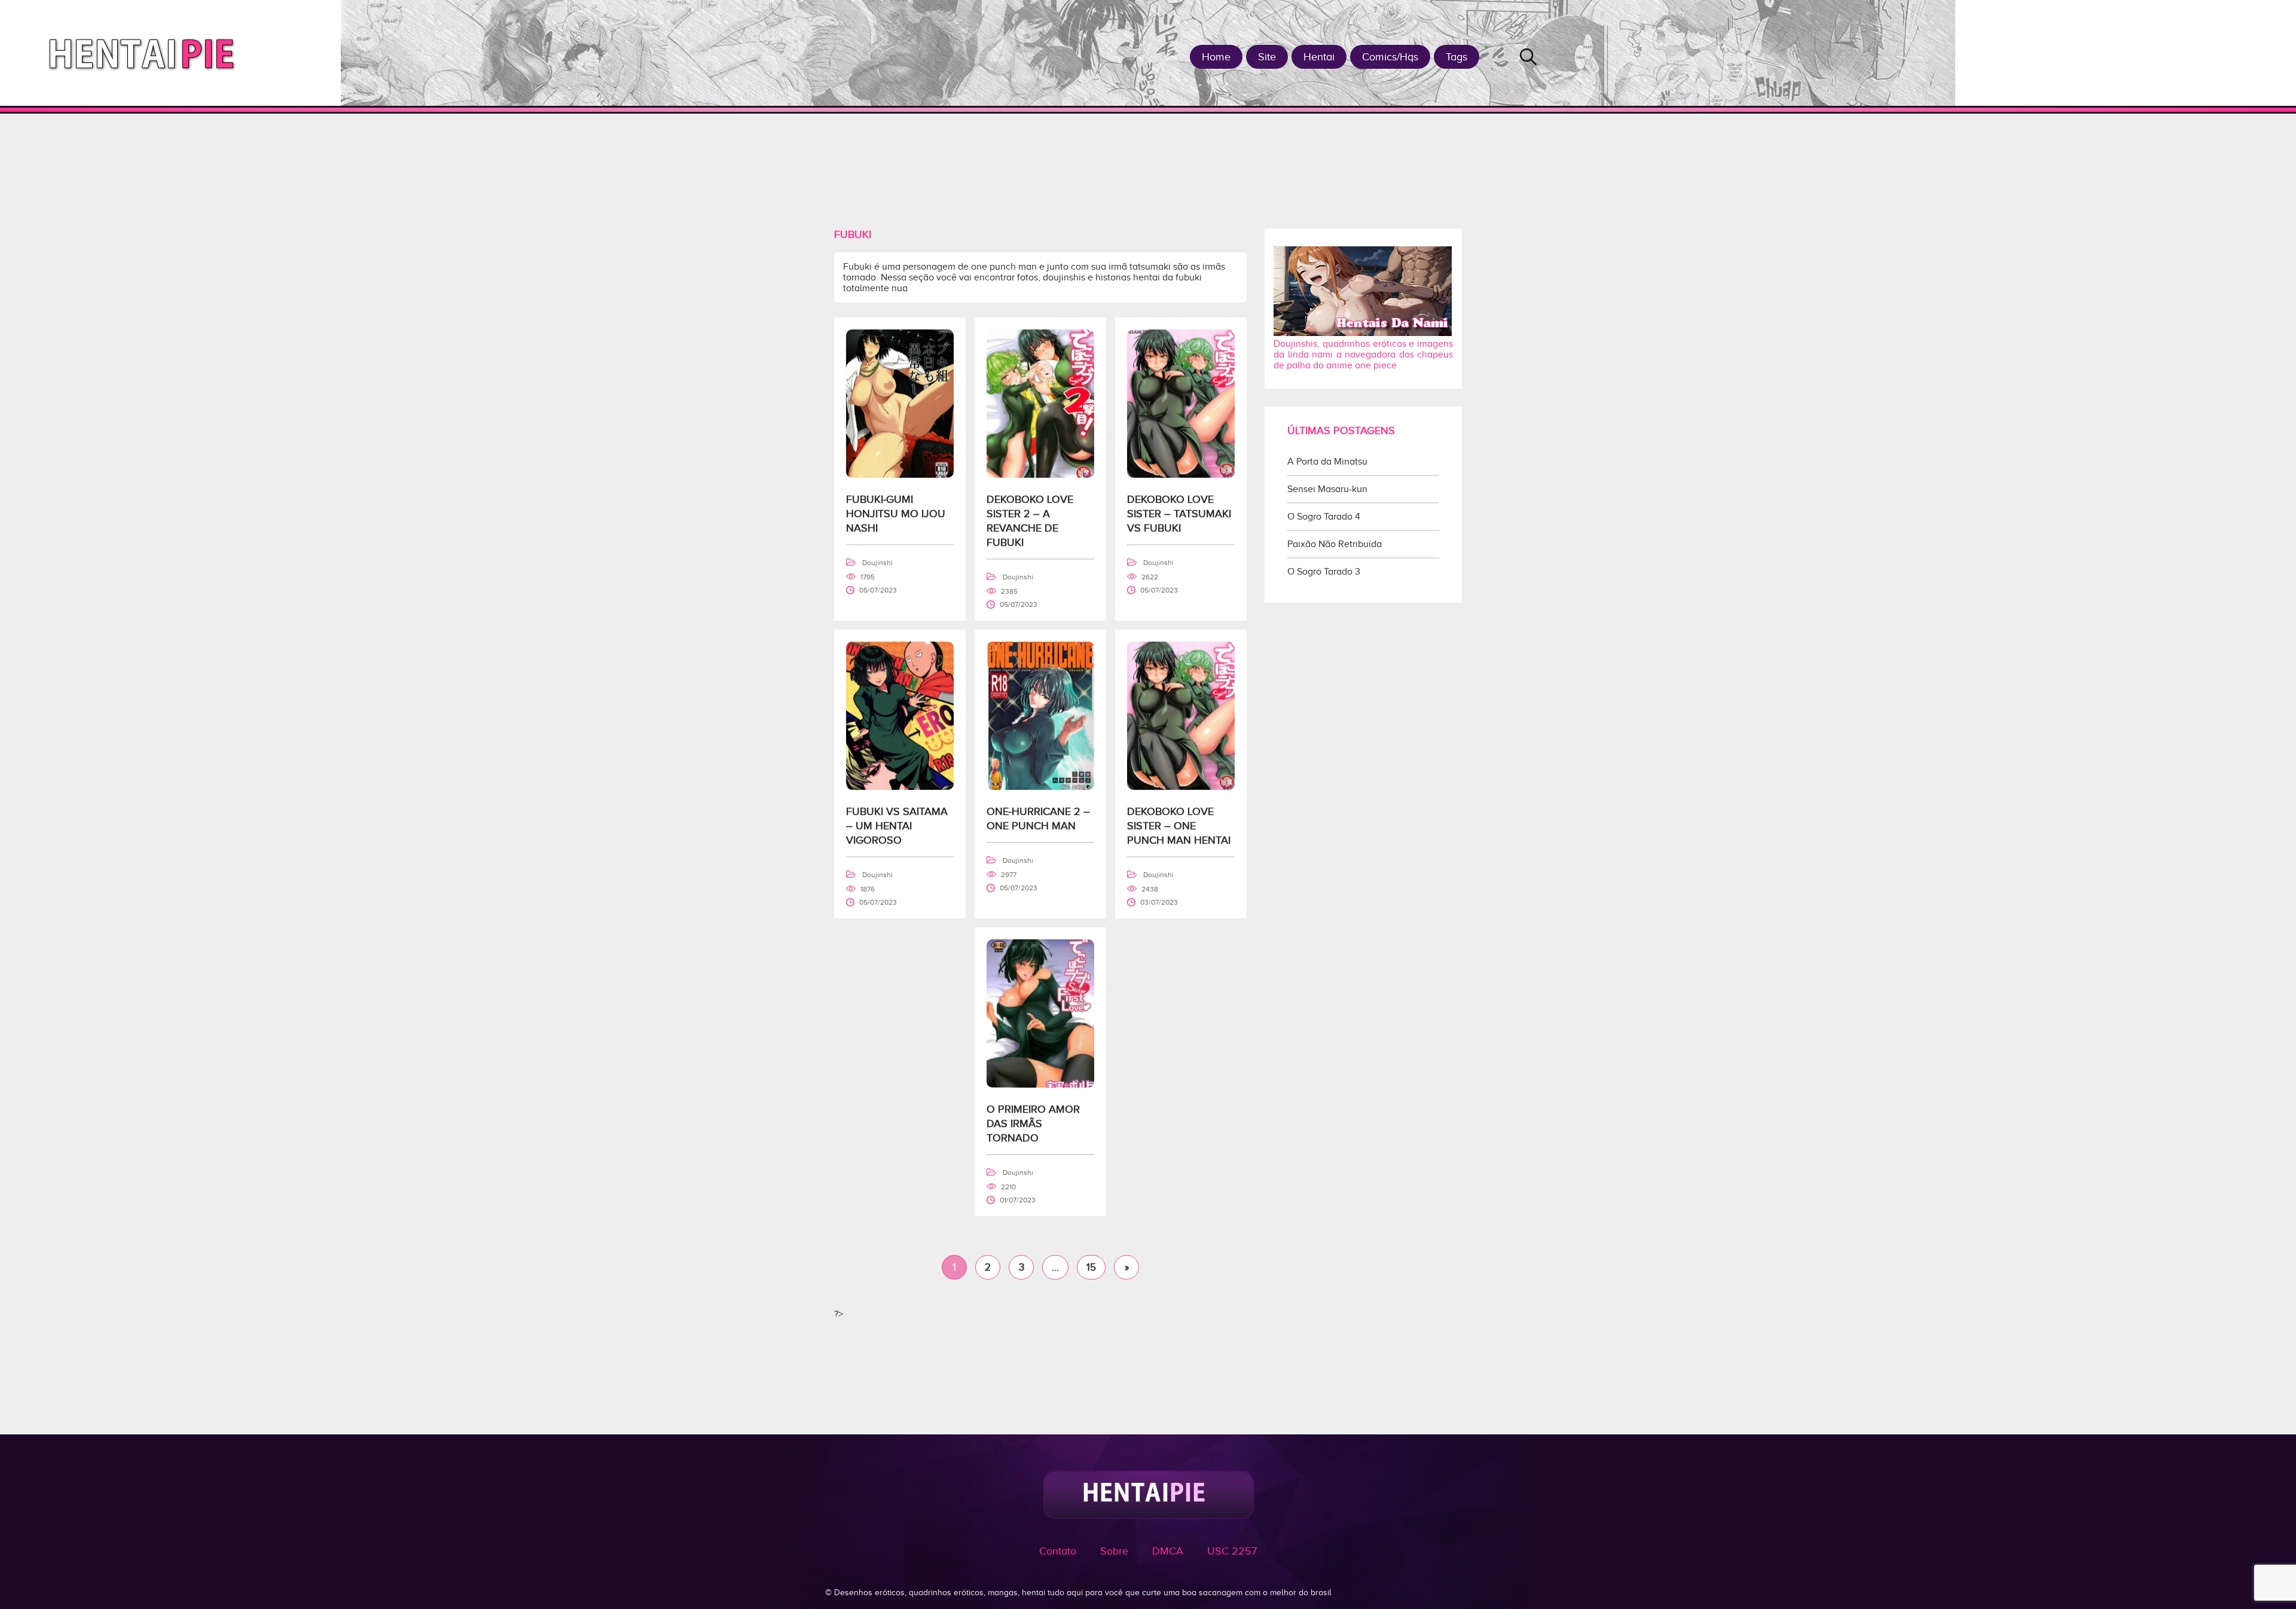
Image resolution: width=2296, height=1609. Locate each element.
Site (1267, 57)
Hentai (1319, 57)
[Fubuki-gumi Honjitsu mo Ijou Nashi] (900, 475)
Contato (1058, 1551)
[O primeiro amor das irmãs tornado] (1040, 1085)
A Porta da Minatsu (1327, 462)
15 (1091, 1267)
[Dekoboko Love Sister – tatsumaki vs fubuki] (1181, 475)
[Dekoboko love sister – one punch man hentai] (1181, 787)
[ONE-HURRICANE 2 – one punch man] (1040, 787)
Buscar (1528, 57)
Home (1216, 57)
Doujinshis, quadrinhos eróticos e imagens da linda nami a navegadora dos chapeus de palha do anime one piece (1363, 355)
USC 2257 (1232, 1551)
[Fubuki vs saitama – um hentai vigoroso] (900, 787)
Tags (1457, 57)
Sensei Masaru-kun (1327, 489)
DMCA (1168, 1551)
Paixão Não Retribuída (1335, 544)
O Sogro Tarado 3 (1324, 572)
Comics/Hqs (1390, 57)
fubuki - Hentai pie (146, 53)
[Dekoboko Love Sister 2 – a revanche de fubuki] (1040, 475)
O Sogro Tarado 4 (1324, 517)
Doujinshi (877, 563)
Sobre (1114, 1551)
